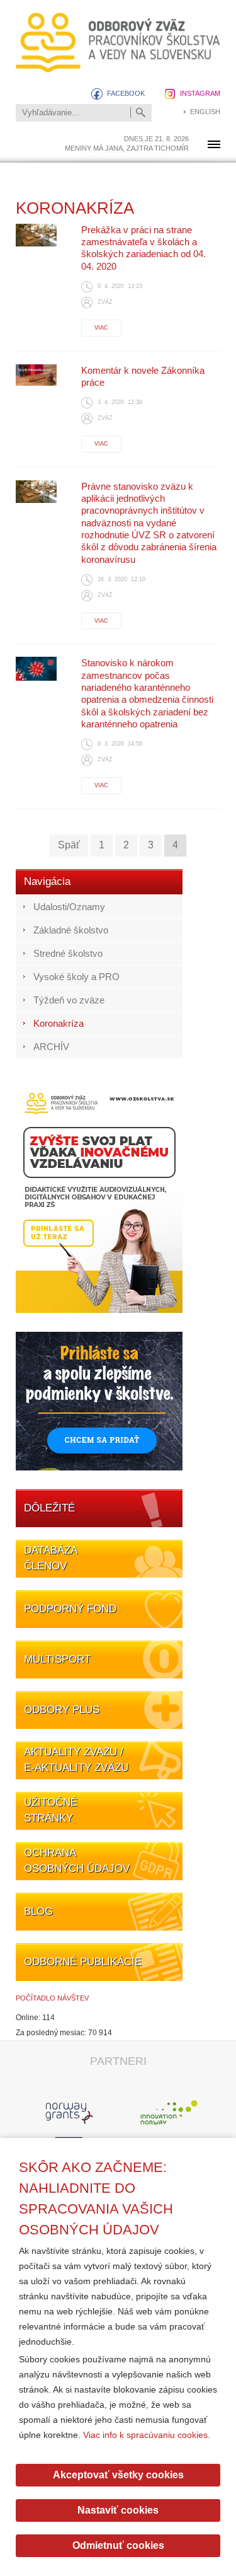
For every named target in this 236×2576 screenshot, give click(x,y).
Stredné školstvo (68, 953)
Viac (101, 328)
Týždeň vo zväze (69, 1000)
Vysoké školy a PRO (76, 977)
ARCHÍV (51, 1047)
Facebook (126, 93)
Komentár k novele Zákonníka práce (143, 376)
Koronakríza (59, 1023)
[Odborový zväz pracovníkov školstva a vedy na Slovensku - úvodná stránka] (118, 43)
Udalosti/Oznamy (69, 907)
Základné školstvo (71, 930)
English (205, 112)
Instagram (200, 93)
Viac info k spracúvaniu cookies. (147, 2435)
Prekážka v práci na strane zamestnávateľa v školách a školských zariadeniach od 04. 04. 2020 (143, 248)
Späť (69, 845)
